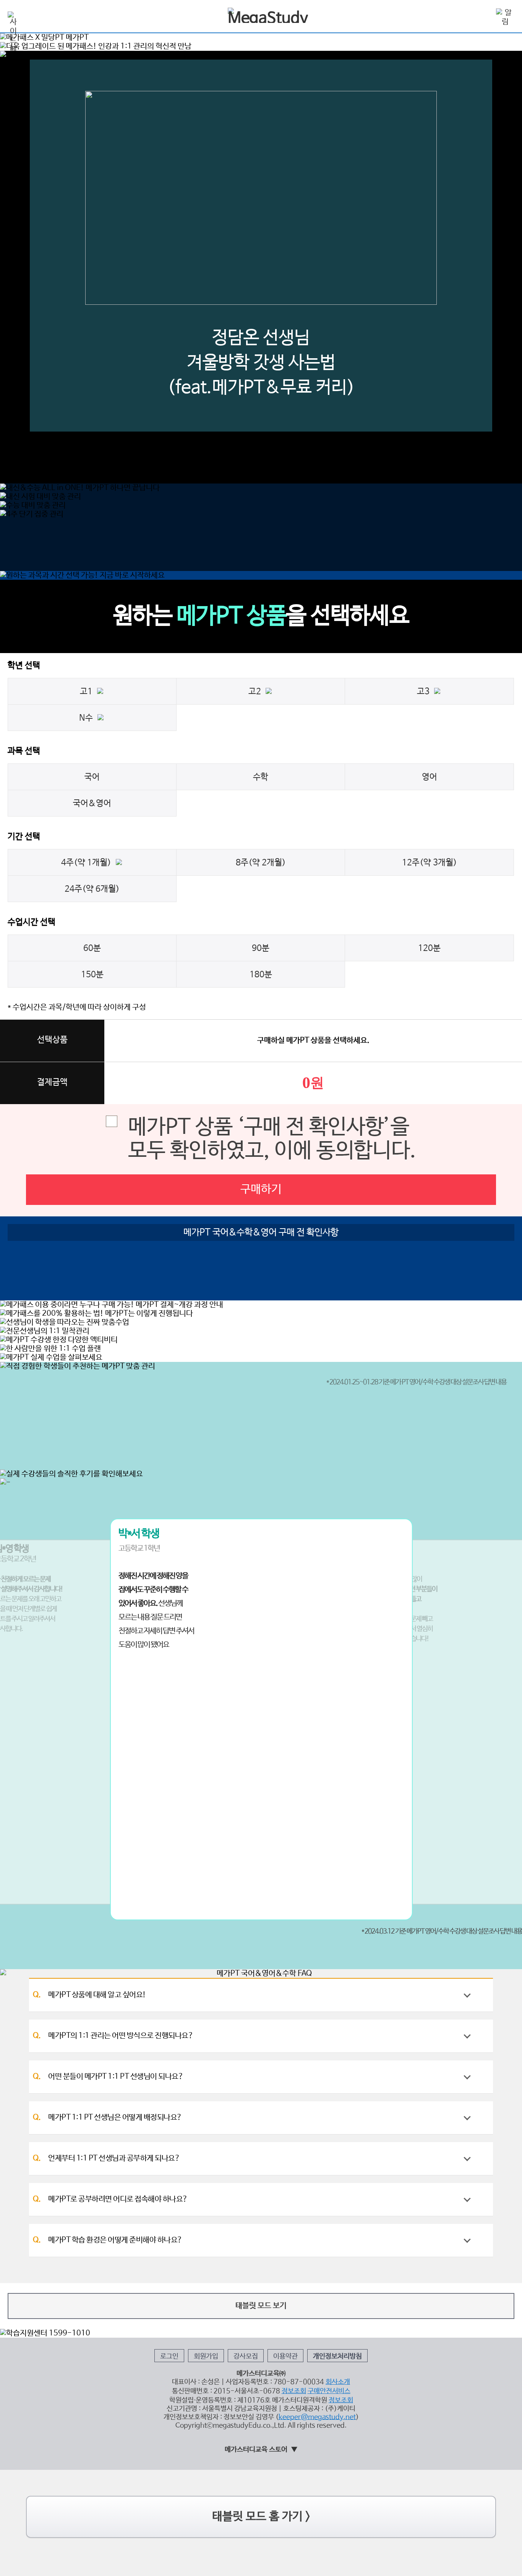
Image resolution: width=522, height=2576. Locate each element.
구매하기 (261, 1189)
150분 (92, 975)
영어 (430, 777)
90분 (261, 948)
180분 (261, 975)
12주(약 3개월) (430, 863)
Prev (54, 197)
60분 (92, 948)
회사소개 (338, 2382)
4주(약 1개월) (88, 863)
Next (468, 197)
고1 (88, 692)
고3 (426, 692)
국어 (92, 777)
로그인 (169, 2356)
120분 (429, 948)
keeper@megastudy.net (317, 2417)
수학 (261, 777)
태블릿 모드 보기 (261, 2306)
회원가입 (206, 2356)
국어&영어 (92, 804)
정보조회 (294, 2391)
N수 (88, 718)
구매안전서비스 (329, 2391)
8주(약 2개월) (261, 863)
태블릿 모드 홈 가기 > (261, 2517)
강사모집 (246, 2356)
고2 (257, 692)
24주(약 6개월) (92, 889)
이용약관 (285, 2356)
